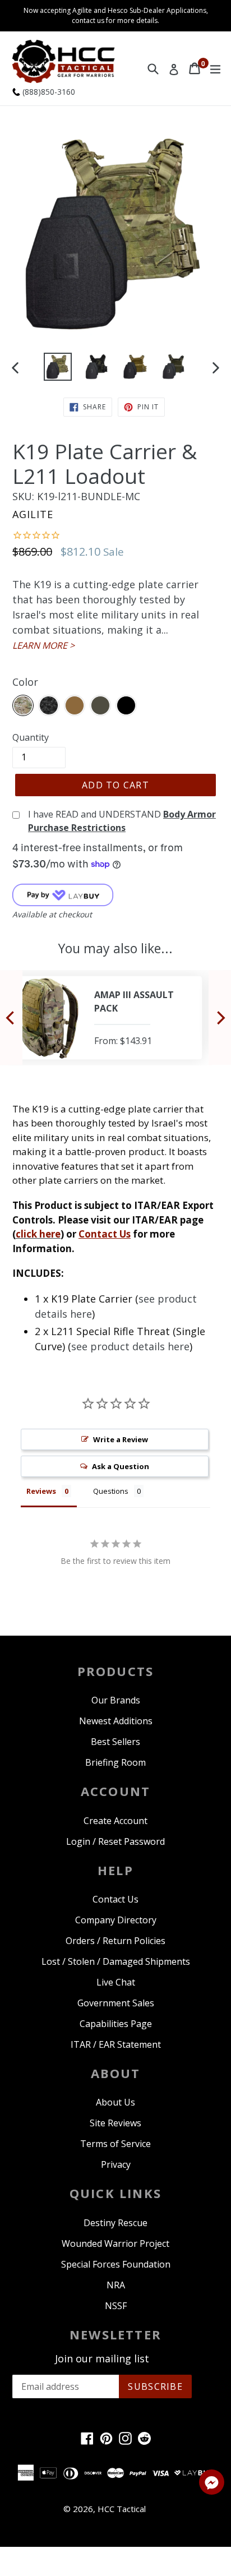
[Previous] (11, 1017)
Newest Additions (116, 1721)
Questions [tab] (111, 1491)
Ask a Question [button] (121, 1466)
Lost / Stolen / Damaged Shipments (116, 1961)
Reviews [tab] (41, 1491)
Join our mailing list (102, 2359)
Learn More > (43, 645)
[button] (212, 2484)
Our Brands (116, 1700)
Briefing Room (115, 1762)
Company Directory (116, 1920)
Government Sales (116, 2003)
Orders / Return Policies (115, 1941)
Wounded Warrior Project (115, 2243)
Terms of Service (115, 2144)
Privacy (116, 2164)
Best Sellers (115, 1742)
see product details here (130, 1346)
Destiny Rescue (115, 2223)
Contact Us (105, 1234)
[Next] (220, 1017)
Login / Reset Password (115, 1841)
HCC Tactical (122, 2509)
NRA (116, 2285)
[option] (57, 367)
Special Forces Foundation (116, 2264)
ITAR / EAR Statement (116, 2044)
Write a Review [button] (121, 1439)
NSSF (116, 2306)
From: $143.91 (123, 1041)
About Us (115, 2102)
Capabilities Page (116, 2024)
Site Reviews (115, 2123)
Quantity (31, 737)
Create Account (115, 1821)
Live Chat (116, 1982)
